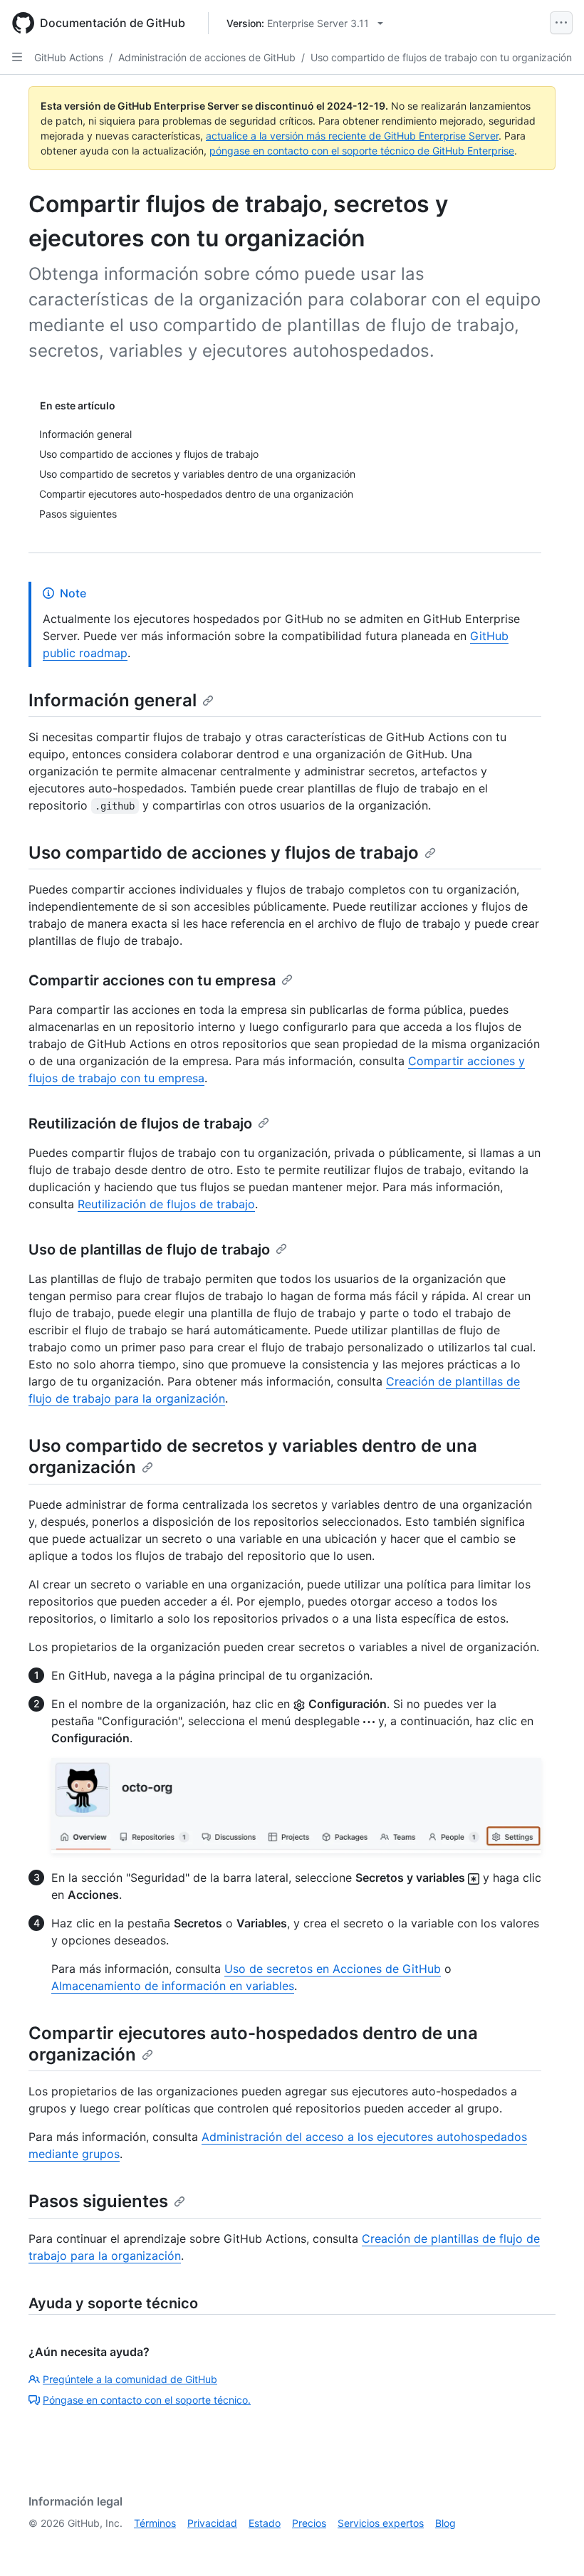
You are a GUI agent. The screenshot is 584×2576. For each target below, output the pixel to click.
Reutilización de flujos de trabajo (140, 1124)
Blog (445, 2523)
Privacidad (212, 2523)
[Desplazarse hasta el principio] (553, 2545)
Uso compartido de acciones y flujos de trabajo (224, 853)
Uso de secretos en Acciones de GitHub (333, 1969)
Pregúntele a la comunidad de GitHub (130, 2379)
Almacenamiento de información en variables (173, 1986)
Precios (309, 2523)
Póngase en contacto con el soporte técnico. (147, 2400)
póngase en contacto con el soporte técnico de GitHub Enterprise (362, 151)
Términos (155, 2523)
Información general (113, 700)
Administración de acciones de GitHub (207, 57)
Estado (265, 2523)
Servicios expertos (381, 2523)
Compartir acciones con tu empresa (152, 980)
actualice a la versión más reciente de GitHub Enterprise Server (352, 136)
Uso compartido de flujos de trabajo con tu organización (441, 57)
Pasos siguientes (98, 2201)
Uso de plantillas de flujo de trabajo (149, 1250)
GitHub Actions (69, 57)
